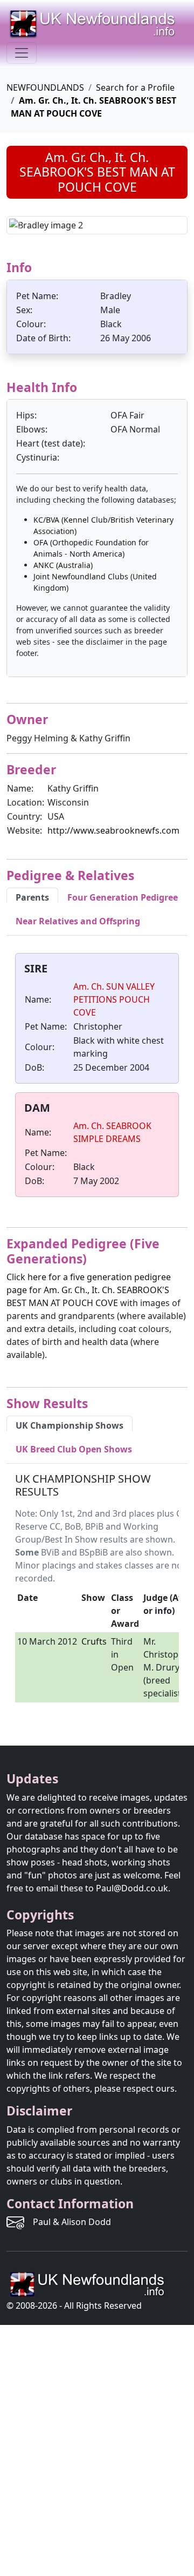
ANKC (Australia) (63, 565)
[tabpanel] (97, 1077)
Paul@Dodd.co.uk (132, 1888)
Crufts (94, 1641)
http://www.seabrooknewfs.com (113, 830)
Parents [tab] (32, 897)
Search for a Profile (135, 87)
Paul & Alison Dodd (72, 2222)
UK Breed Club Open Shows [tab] (74, 1449)
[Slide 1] (78, 219)
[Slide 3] (116, 219)
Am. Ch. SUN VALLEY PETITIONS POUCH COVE (114, 999)
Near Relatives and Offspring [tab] (78, 921)
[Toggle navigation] (22, 53)
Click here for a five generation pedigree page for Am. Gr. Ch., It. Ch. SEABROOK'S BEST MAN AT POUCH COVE (89, 1290)
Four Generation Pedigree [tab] (123, 897)
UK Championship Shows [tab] (70, 1425)
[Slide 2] (97, 219)
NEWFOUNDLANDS (45, 87)
